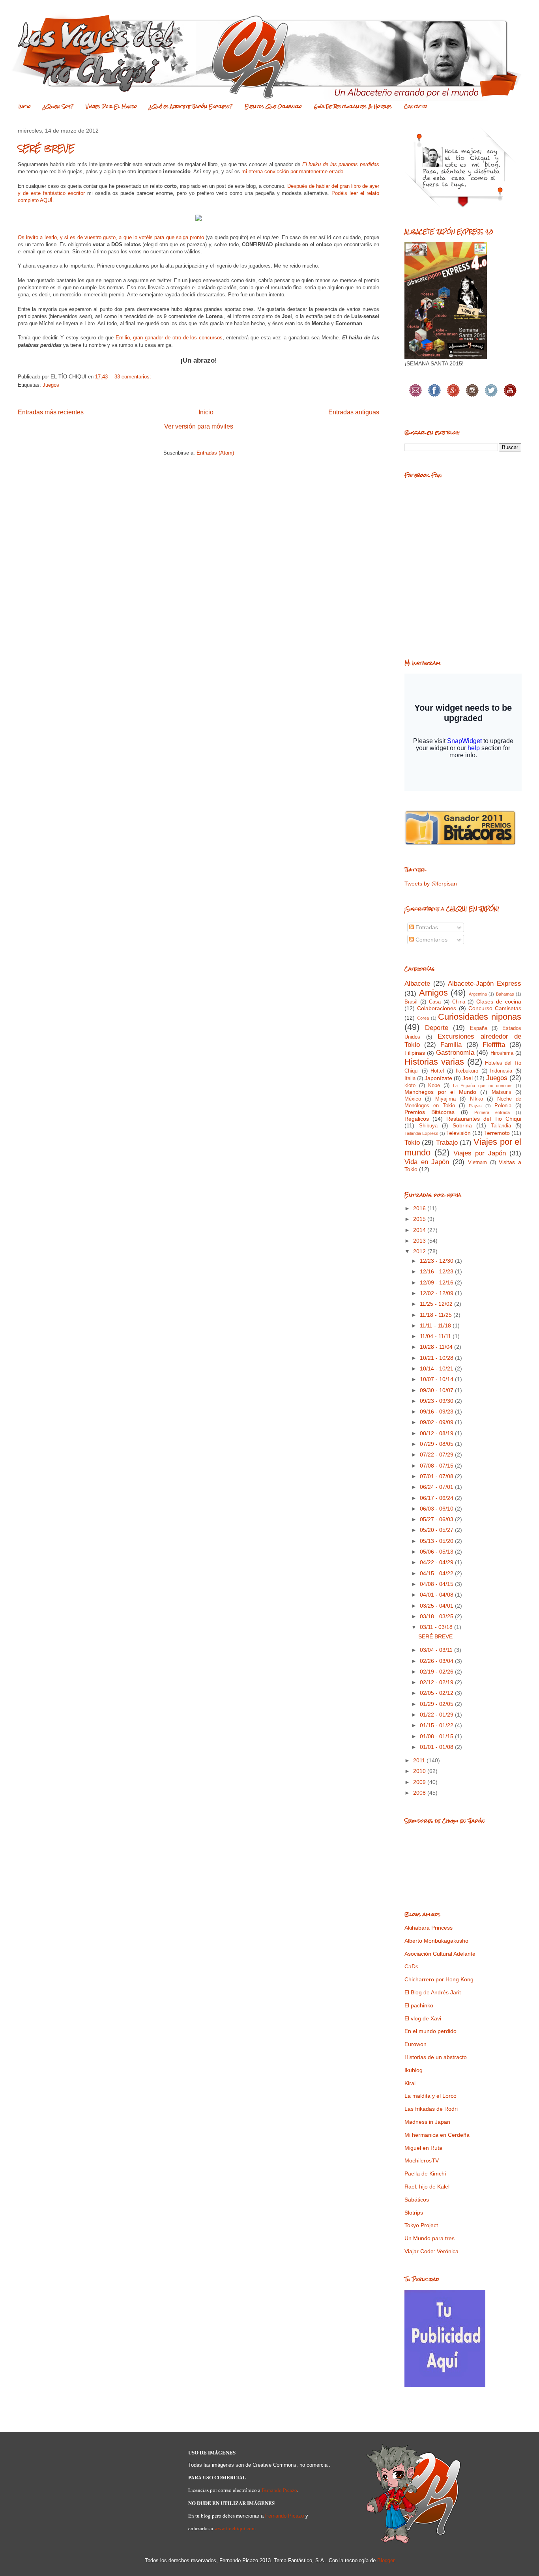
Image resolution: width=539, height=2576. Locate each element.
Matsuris (502, 1092)
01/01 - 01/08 (437, 1747)
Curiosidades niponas (480, 1017)
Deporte (437, 1028)
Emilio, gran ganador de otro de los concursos (169, 338)
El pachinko (419, 2005)
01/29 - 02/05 (437, 1704)
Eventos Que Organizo (273, 107)
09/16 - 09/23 (437, 1412)
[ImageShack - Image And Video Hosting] (198, 223)
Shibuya (428, 1126)
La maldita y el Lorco (430, 2096)
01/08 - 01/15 (437, 1736)
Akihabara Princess (429, 1928)
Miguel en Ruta (423, 2148)
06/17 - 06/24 (437, 1498)
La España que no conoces (483, 1086)
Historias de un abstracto (436, 2057)
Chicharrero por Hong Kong (439, 1979)
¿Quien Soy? (58, 107)
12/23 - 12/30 (437, 1261)
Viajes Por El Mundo (111, 107)
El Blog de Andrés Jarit (433, 1992)
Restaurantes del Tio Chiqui (484, 1119)
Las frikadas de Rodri (431, 2109)
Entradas (426, 927)
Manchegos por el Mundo (440, 1092)
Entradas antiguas (354, 412)
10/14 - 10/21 (437, 1368)
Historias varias (434, 1062)
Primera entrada (492, 1112)
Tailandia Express (421, 1133)
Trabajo (447, 1143)
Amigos (433, 993)
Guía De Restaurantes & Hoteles (353, 107)
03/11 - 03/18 (437, 1627)
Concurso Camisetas (495, 1008)
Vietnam (477, 1163)
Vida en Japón (427, 1162)
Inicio (25, 107)
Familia (451, 1045)
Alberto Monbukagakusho (436, 1941)
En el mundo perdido (430, 2031)
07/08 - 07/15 (437, 1466)
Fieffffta (494, 1045)
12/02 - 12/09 (437, 1293)
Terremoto (497, 1133)
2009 (420, 1782)
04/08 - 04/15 (437, 1584)
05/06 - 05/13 (437, 1552)
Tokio (412, 1143)
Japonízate (438, 1078)
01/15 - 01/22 (437, 1725)
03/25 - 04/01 (437, 1606)
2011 (420, 1760)
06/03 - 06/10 (437, 1509)
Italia (410, 1078)
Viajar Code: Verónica (431, 2251)
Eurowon (415, 2044)
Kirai (410, 2083)
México (413, 1099)
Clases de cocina (499, 1002)
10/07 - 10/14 (437, 1379)
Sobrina (462, 1125)
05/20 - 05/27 (437, 1530)
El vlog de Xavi (423, 2018)
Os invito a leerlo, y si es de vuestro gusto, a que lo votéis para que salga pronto (111, 237)
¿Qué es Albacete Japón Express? (191, 107)
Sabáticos (417, 2200)
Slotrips (414, 2213)
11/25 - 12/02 (437, 1304)
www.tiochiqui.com (235, 2528)
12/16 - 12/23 (437, 1271)
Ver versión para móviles (199, 426)
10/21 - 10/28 (437, 1358)
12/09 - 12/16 (437, 1282)
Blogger (386, 2560)
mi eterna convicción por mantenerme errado (292, 171)
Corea (423, 1018)
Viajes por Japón (480, 1153)
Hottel (437, 1071)
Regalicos (417, 1119)
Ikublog (414, 2070)
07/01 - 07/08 (437, 1476)
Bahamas (505, 994)
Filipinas (415, 1053)
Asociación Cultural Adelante (440, 1954)
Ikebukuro (467, 1071)
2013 (420, 1241)
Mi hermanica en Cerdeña (437, 2135)
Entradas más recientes (51, 412)
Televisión (459, 1133)
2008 (420, 1793)
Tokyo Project (421, 2225)
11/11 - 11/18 (436, 1325)
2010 (420, 1771)
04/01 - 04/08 (437, 1595)
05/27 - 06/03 (437, 1519)
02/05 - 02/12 (437, 1693)
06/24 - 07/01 (437, 1487)
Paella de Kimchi (425, 2173)
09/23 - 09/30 (437, 1401)
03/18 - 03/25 (437, 1616)
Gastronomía (455, 1053)
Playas (475, 1106)
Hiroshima (502, 1053)
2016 (420, 1208)
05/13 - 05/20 (437, 1541)
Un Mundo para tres (430, 2238)
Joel (468, 1078)
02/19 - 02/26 (437, 1672)
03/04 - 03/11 (437, 1650)
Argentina (478, 994)
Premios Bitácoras (430, 1112)
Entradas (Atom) (215, 453)
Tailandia (501, 1126)
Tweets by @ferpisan (431, 884)
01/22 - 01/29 (437, 1715)
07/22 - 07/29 (437, 1455)
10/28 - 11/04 (437, 1347)
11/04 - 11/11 (436, 1336)
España (479, 1028)
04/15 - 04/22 (437, 1573)
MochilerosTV (422, 2160)
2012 (420, 1251)
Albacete (417, 984)
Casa (435, 1002)
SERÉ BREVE (46, 148)
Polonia (503, 1106)
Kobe (434, 1086)
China (459, 1002)
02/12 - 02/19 (437, 1682)
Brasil (411, 1002)
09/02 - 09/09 (437, 1422)
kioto (410, 1086)
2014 (420, 1230)
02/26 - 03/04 (437, 1661)
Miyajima (445, 1099)
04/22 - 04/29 (437, 1562)
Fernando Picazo (279, 2490)
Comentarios (431, 940)
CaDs (411, 1966)
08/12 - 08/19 (437, 1433)
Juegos (51, 385)
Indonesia (501, 1071)
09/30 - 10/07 (437, 1390)
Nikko (476, 1099)
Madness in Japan (427, 2122)
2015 (420, 1219)
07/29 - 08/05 (437, 1444)
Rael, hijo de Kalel (427, 2187)
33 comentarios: (134, 377)
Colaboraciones (437, 1008)
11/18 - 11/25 (437, 1315)
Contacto (416, 107)
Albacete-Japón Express (485, 984)
